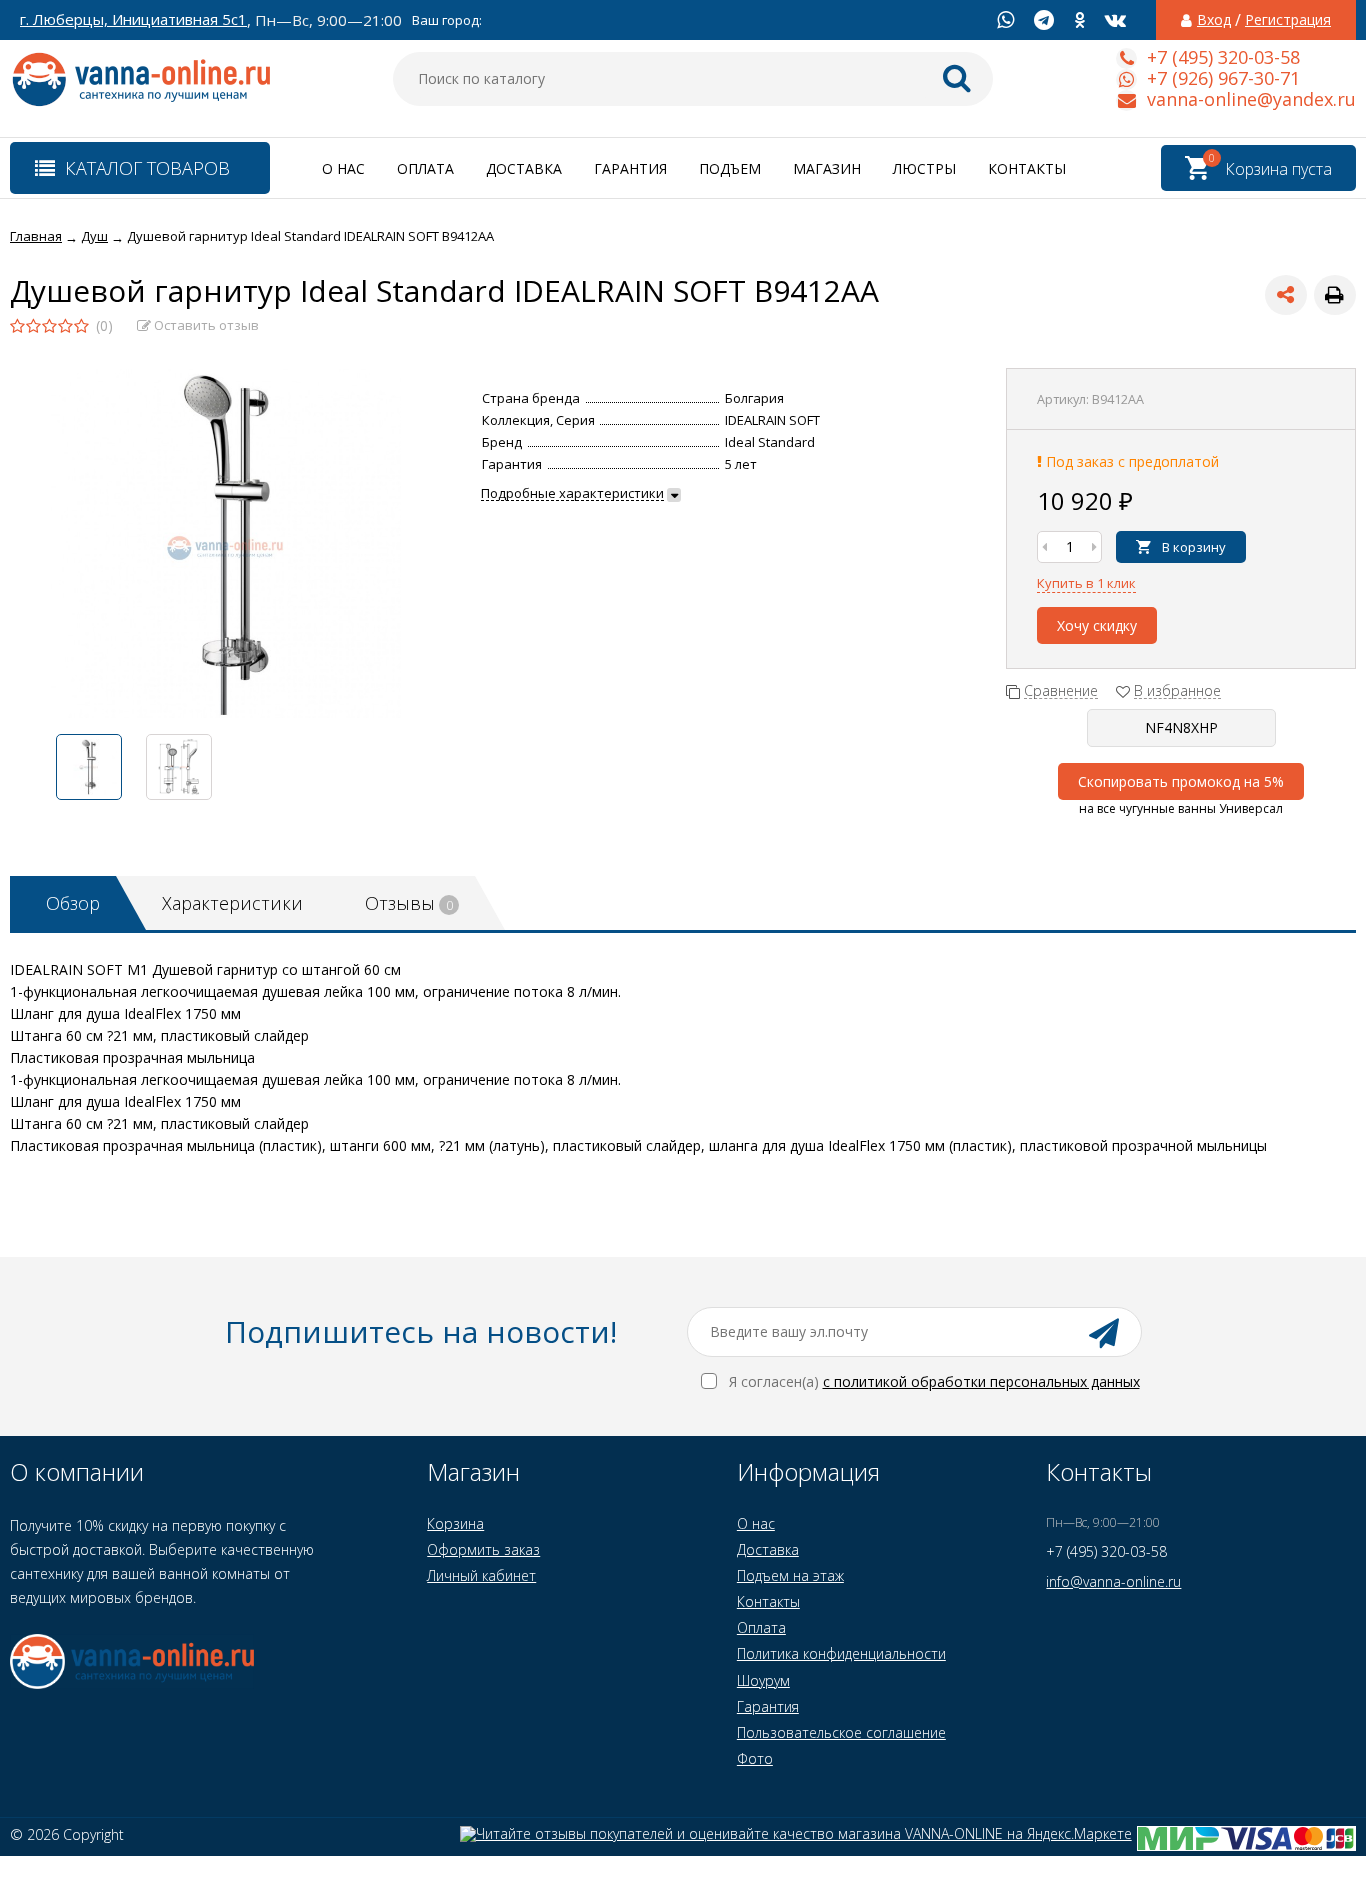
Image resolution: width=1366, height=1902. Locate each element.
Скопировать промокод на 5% (1181, 781)
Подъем (730, 168)
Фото (755, 1758)
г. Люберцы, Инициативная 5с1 (133, 19)
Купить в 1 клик (1086, 583)
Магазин (827, 168)
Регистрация (1288, 20)
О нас (343, 168)
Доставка (524, 168)
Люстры (924, 168)
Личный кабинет (481, 1575)
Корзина (455, 1523)
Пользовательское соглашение (841, 1732)
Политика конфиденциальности (841, 1653)
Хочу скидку (1097, 625)
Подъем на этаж (790, 1575)
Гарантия (630, 168)
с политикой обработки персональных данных (981, 1381)
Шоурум (763, 1680)
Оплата (425, 168)
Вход (1214, 20)
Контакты (1027, 168)
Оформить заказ (483, 1549)
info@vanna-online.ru (1113, 1581)
